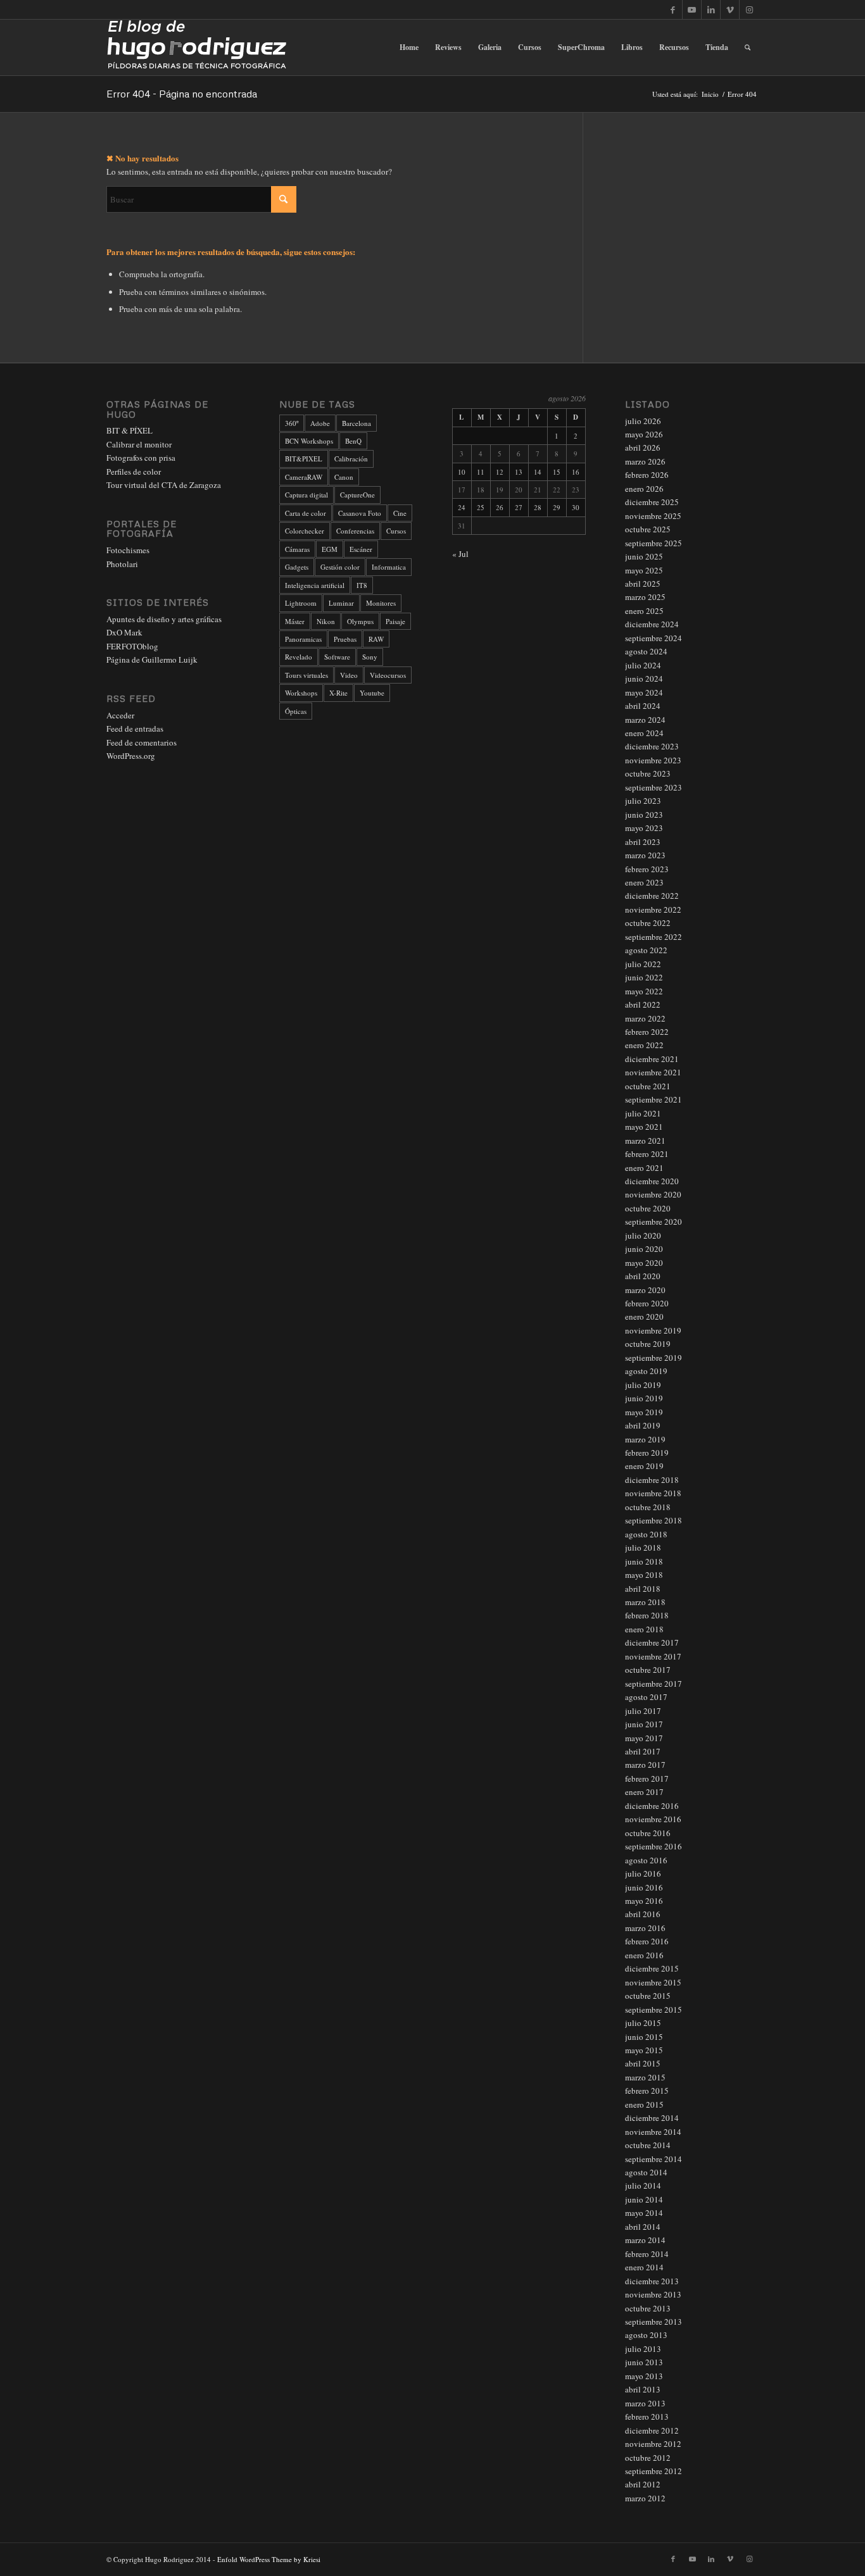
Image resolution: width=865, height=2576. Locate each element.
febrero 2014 (647, 2254)
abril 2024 (643, 706)
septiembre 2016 (653, 1846)
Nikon (326, 621)
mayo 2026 (644, 434)
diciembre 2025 (652, 502)
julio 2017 (643, 1711)
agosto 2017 (646, 1697)
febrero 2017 (647, 1779)
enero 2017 (644, 1792)
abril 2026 (643, 447)
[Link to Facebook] (673, 9)
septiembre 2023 (653, 787)
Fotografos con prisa (141, 458)
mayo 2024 (644, 692)
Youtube (372, 693)
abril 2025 (643, 584)
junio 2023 (644, 815)
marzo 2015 (645, 2077)
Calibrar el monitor (139, 444)
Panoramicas (303, 639)
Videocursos (388, 675)
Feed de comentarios (142, 742)
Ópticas (296, 711)
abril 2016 (643, 1914)
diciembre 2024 (652, 624)
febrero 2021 (647, 1154)
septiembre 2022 (653, 937)
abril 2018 (643, 1589)
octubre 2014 (648, 2145)
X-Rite (338, 693)
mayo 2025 (644, 570)
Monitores (381, 603)
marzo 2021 (645, 1141)
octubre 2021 (648, 1086)
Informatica (389, 567)
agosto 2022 (646, 950)
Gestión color (340, 567)
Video (349, 675)
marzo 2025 (645, 597)
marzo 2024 (645, 720)
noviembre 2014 (653, 2132)
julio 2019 (643, 1385)
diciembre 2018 (652, 1480)
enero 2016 (644, 1955)
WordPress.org (131, 756)
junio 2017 (644, 1724)
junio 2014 (644, 2199)
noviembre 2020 (653, 1194)
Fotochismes (128, 550)
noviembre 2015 (653, 1982)
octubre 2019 (648, 1344)
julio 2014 (643, 2185)
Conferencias (355, 531)
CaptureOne (357, 495)
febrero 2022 (647, 1032)
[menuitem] (409, 47)
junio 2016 (644, 1887)
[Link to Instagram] (749, 9)
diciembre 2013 (652, 2281)
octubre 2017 (648, 1670)
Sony (370, 657)
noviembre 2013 (653, 2294)
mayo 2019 (644, 1412)
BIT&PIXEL (304, 459)
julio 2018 (643, 1547)
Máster (295, 621)
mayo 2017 (644, 1738)
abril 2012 (643, 2484)
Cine (400, 513)
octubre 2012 (648, 2458)
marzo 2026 (645, 461)
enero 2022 (644, 1045)
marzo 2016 (645, 1928)
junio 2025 (644, 556)
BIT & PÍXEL (129, 430)
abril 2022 (643, 1004)
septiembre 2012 (653, 2471)
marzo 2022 (645, 1018)
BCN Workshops (309, 441)
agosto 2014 (646, 2172)
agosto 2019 (646, 1371)
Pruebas (345, 639)
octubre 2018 (648, 1507)
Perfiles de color (134, 472)
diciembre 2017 (652, 1642)
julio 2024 (643, 665)
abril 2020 (643, 1276)
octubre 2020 (648, 1208)
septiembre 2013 (653, 2322)
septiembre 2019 (653, 1358)
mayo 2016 (644, 1901)
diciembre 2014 (652, 2118)
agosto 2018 (646, 1534)
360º (292, 423)
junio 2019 (644, 1398)
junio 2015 (644, 2037)
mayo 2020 (644, 1263)
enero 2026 (644, 489)
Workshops (301, 693)
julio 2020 (643, 1235)
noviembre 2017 (653, 1656)
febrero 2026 (647, 475)
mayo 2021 (644, 1127)
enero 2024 (644, 733)
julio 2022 (643, 964)
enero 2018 (644, 1629)
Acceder (120, 715)
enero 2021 (644, 1168)
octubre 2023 (648, 773)
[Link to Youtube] (692, 9)
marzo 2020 (645, 1290)
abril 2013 (643, 2389)
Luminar (341, 603)
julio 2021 (643, 1113)
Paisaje (395, 621)
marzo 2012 (645, 2498)
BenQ (353, 441)
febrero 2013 (647, 2417)
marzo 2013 (645, 2403)
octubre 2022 (648, 923)
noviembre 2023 (653, 760)
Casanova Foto (360, 513)
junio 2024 (644, 678)
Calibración (351, 459)
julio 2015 (643, 2023)
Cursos (396, 531)
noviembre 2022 (653, 910)
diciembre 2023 (652, 746)
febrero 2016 (647, 1941)
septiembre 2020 (653, 1222)
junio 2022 (644, 977)
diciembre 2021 (652, 1059)
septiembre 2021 (653, 1099)
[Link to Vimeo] (730, 9)
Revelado (299, 657)
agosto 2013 (646, 2335)
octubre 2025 (648, 529)
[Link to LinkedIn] (711, 9)
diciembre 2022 (652, 896)
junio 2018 (644, 1561)
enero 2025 (644, 611)
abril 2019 (643, 1425)
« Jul (460, 554)
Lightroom (301, 603)
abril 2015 (643, 2063)
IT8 (362, 585)
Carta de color (306, 513)
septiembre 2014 (653, 2159)
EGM (330, 549)
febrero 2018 (647, 1615)
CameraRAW (304, 477)
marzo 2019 (645, 1439)
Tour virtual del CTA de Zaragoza (164, 485)
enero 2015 (644, 2104)
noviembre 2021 (653, 1072)
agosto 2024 (646, 651)
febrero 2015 (647, 2091)
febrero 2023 (647, 869)
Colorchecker (305, 531)
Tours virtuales (306, 675)
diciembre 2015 (652, 1968)
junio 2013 (644, 2362)
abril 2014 (643, 2227)
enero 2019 (644, 1466)
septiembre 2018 (653, 1520)
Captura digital (306, 495)
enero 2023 (644, 882)
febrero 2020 (647, 1303)
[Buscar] (748, 47)
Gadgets (297, 567)
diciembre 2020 (652, 1181)
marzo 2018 (645, 1602)
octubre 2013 (648, 2308)
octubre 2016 (648, 1833)
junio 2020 (644, 1249)
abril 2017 (643, 1751)
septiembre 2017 (653, 1684)
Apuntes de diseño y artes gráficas (164, 619)
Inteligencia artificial (315, 585)
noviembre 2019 (653, 1330)
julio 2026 (643, 421)
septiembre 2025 (653, 543)
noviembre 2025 (653, 516)
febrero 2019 (647, 1453)
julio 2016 (643, 1873)
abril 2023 (643, 842)
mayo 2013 (644, 2376)
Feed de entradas (135, 728)
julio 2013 (643, 2349)
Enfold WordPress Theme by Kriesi (269, 2559)
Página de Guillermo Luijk (152, 660)
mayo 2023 (644, 828)
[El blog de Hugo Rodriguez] (197, 47)
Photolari (122, 564)
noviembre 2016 (653, 1819)
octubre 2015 (648, 1996)
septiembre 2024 (653, 638)
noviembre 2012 (653, 2444)
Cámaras (297, 549)
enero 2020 (644, 1316)
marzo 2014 (645, 2240)
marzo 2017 (645, 1765)
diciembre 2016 (652, 1806)
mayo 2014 (644, 2213)
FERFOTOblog (132, 646)
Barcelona (357, 423)
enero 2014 (644, 2267)
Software (337, 657)
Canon (344, 477)
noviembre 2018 (653, 1493)
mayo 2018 (644, 1575)
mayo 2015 (644, 2050)
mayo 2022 (644, 991)
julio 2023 (643, 801)
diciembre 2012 (652, 2430)
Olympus (360, 621)
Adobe (320, 423)
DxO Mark (124, 632)
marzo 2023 (645, 855)
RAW (376, 639)
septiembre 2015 (653, 2010)
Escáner (361, 549)
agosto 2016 (646, 1860)
